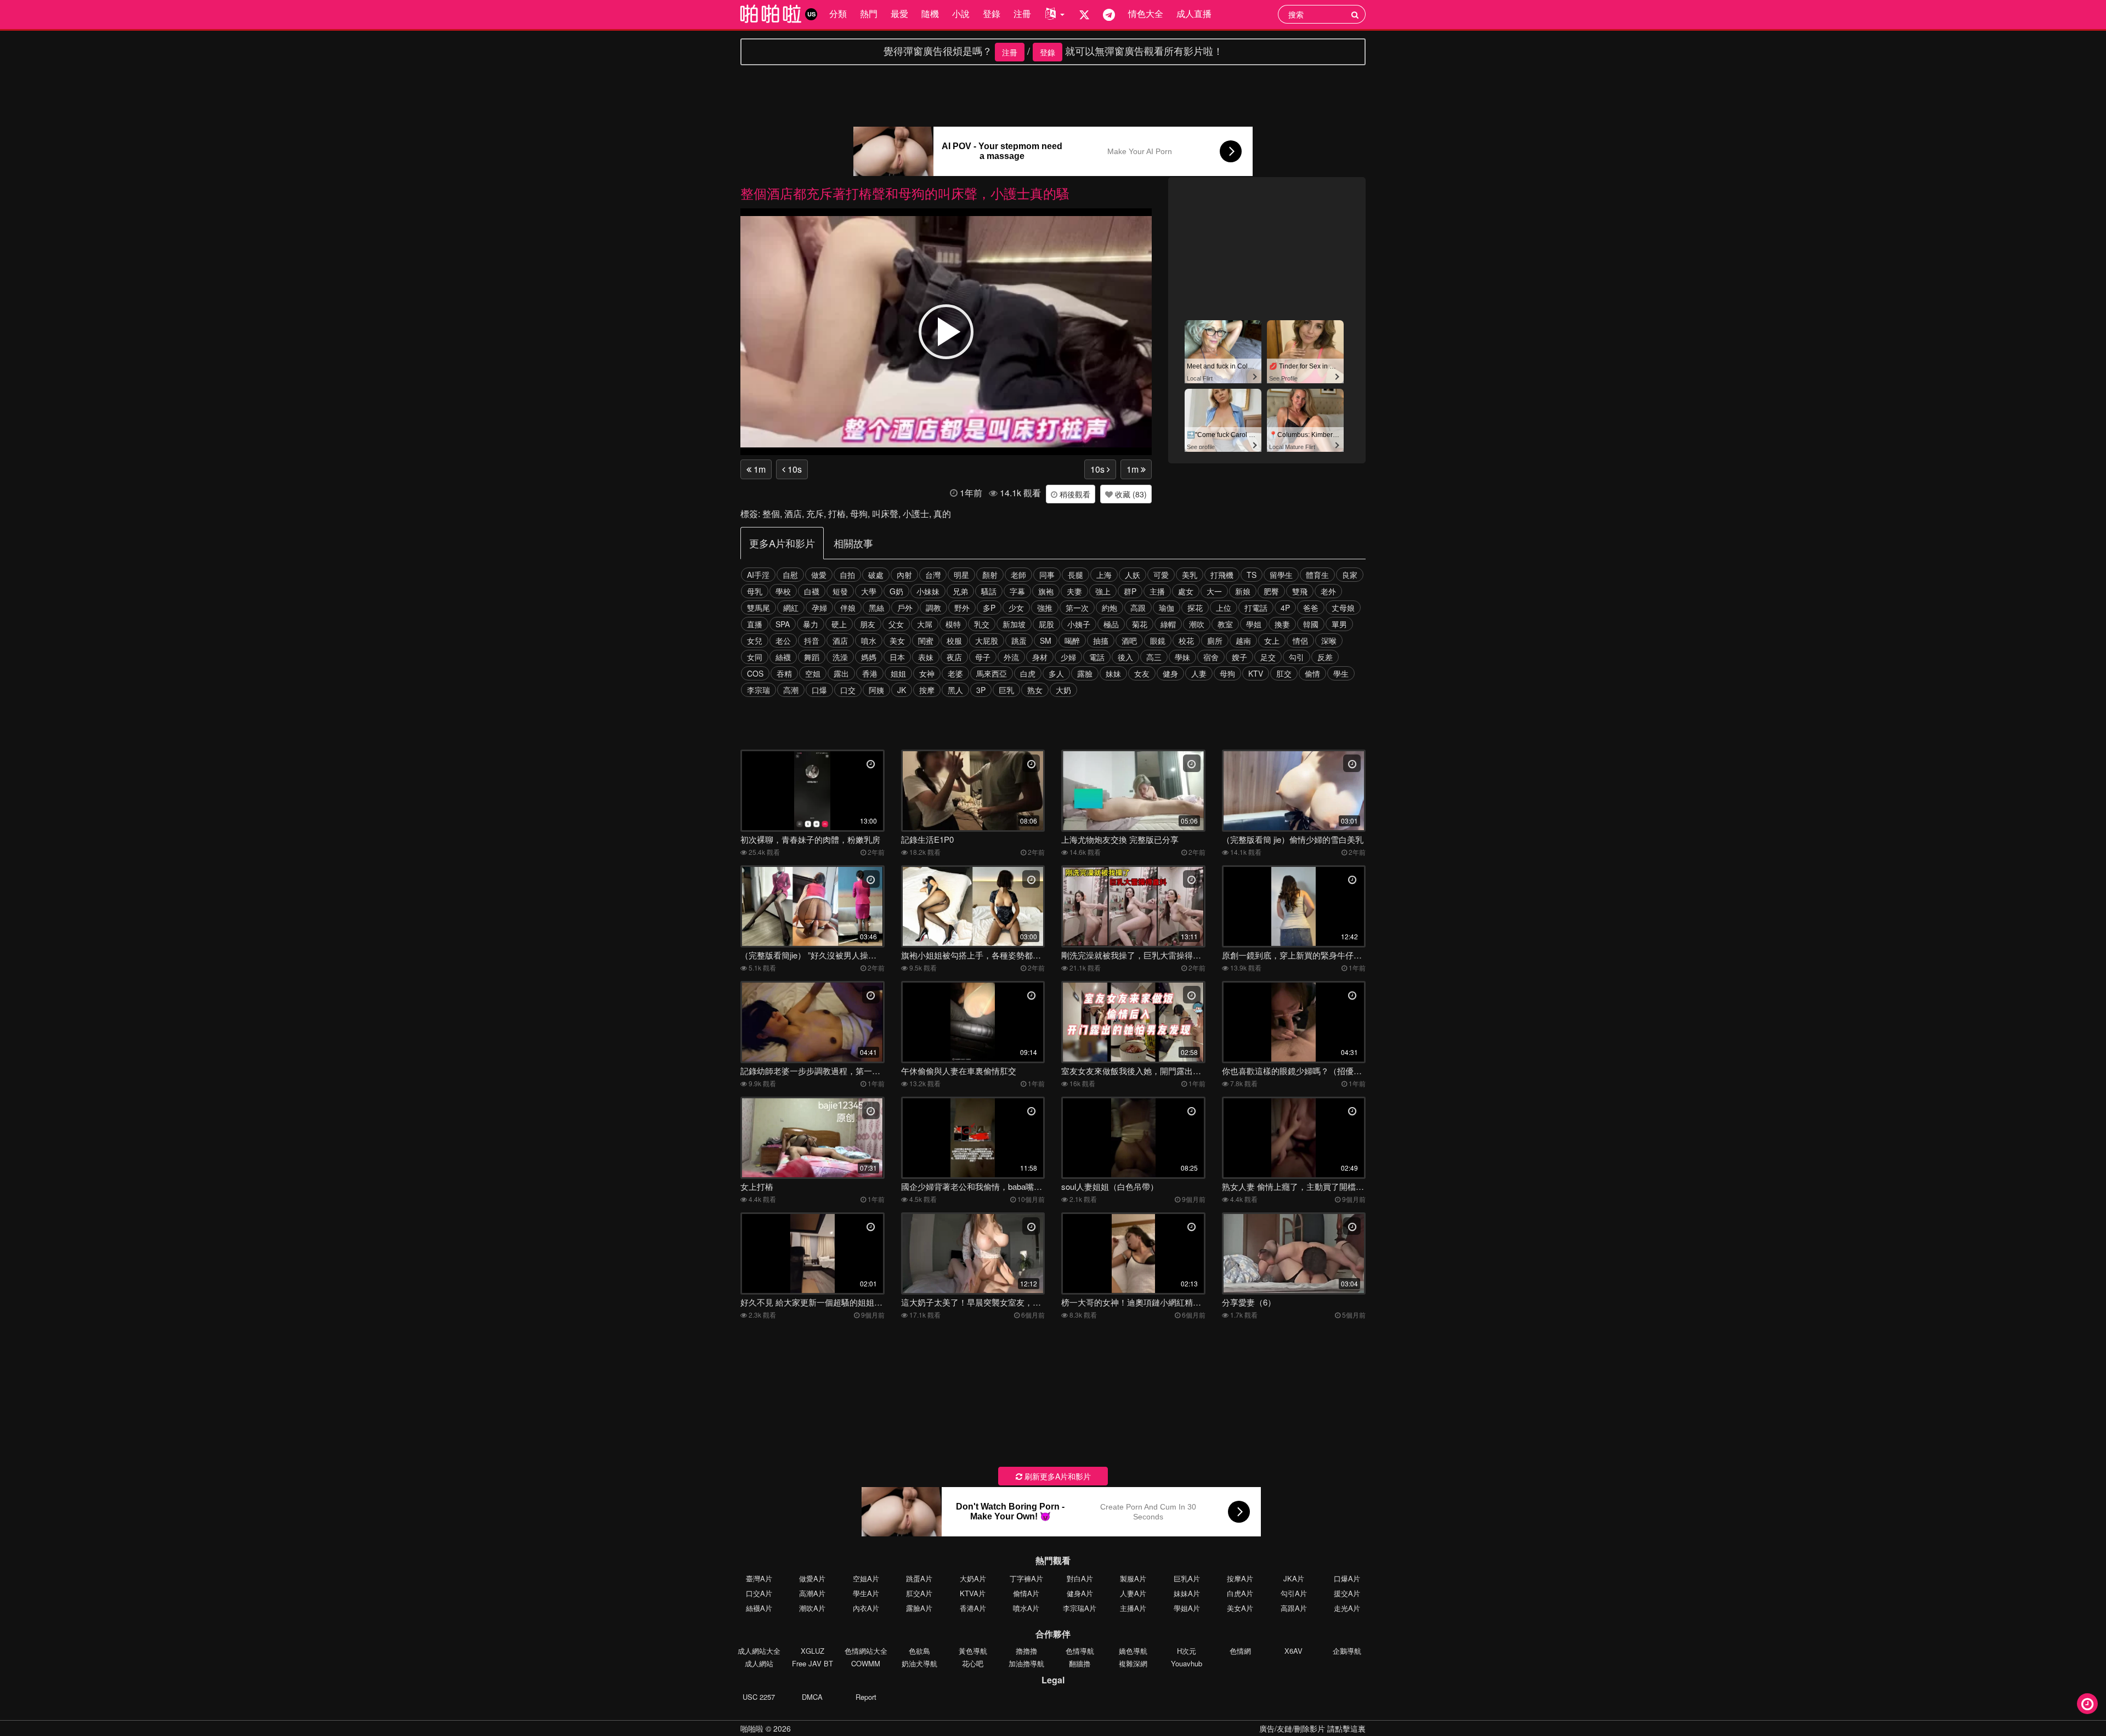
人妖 (1133, 575)
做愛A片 (812, 1578)
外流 (1011, 657)
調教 (933, 608)
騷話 (989, 591)
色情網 (1240, 1651)
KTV (1256, 673)
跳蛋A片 (919, 1578)
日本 (897, 657)
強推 (1045, 608)
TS (1252, 575)
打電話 (1256, 608)
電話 (1097, 657)
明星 (961, 575)
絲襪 (783, 657)
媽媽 (869, 657)
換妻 (1282, 624)
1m (758, 469)
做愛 (819, 575)
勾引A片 (1294, 1593)
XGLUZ (813, 1651)
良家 (1350, 575)
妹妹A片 (1187, 1593)
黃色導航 (973, 1651)
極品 (1111, 624)
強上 (1103, 591)
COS (755, 673)
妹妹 (1113, 673)
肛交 (1284, 673)
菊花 (1140, 624)
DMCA (812, 1697)
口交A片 (759, 1593)
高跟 (1138, 608)
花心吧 (973, 1663)
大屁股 (987, 640)
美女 (897, 640)
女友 (1142, 673)
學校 (783, 591)
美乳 (1190, 575)
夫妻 (1074, 591)
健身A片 (1080, 1593)
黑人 (955, 690)
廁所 (1215, 640)
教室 (1225, 624)
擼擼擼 (1026, 1651)
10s (794, 469)
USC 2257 (759, 1697)
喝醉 (1072, 640)
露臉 (1085, 673)
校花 (1186, 640)
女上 (1272, 640)
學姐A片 (1187, 1608)
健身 (1170, 673)
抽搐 (1101, 640)
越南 (1243, 640)
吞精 (784, 673)
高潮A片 (812, 1593)
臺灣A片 (759, 1578)
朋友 (868, 624)
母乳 (755, 591)
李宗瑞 (758, 690)
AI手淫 (758, 575)
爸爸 (1311, 608)
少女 (1016, 608)
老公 (783, 640)
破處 (876, 575)
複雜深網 (1133, 1663)
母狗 (859, 514)
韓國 (1311, 624)
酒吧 (1129, 640)
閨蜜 (926, 640)
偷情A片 (1026, 1593)
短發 (840, 591)
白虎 (1028, 673)
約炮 (1109, 608)
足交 (1268, 657)
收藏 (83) (1130, 494)
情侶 (1300, 640)
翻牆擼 (1080, 1663)
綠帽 (1168, 624)
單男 (1339, 624)
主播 (1157, 591)
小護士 (916, 514)
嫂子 (1239, 657)
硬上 (839, 624)
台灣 (933, 575)
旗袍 (1046, 591)
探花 (1195, 608)
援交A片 (1347, 1593)
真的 (942, 514)
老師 (1018, 575)
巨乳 (1006, 690)
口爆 (819, 690)
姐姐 (898, 673)
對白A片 (1080, 1578)
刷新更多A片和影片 (1057, 1476)
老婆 (955, 673)
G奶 (896, 591)
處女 (1186, 591)
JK (902, 690)
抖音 (812, 640)
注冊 (1022, 13)
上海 (1104, 575)
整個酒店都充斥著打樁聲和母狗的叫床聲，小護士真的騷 (905, 193)
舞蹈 (812, 657)
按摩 (927, 690)
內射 (904, 575)
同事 (1047, 575)
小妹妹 (928, 591)
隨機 (930, 13)
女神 (927, 673)
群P (1130, 591)
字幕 (1017, 591)
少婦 (1068, 657)
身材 (1040, 657)
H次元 (1187, 1651)
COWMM (866, 1663)
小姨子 (1079, 624)
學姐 (1254, 624)
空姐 (813, 673)
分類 (838, 13)
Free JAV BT (813, 1663)
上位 (1224, 608)
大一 (1214, 591)
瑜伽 (1167, 608)
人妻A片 (1133, 1593)
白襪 (812, 591)
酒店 (793, 514)
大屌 (925, 624)
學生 (1341, 673)
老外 (1328, 591)
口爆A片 (1347, 1578)
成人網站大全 (759, 1651)
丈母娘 (1343, 608)
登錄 (992, 13)
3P (981, 690)
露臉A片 (919, 1608)
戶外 (905, 608)
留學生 (1281, 575)
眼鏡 (1158, 640)
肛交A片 (919, 1593)
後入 (1125, 657)
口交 (848, 690)
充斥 (815, 514)
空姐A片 (866, 1578)
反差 (1325, 657)
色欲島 (919, 1651)
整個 (771, 514)
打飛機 (1222, 575)
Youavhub (1187, 1663)
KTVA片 (973, 1593)
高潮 (791, 690)
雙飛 (1300, 591)
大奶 (1063, 690)
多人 (1056, 673)
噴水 (869, 640)
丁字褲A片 (1026, 1578)
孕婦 (819, 608)
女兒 (755, 640)
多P (989, 608)
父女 (896, 624)
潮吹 (1197, 624)
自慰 (790, 575)
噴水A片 (1026, 1608)
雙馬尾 (758, 608)
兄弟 (960, 591)
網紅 (791, 608)
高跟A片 (1294, 1608)
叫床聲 (885, 514)
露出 (841, 673)
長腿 (1075, 575)
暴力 (811, 624)
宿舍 (1211, 657)
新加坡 (1014, 624)
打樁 (837, 514)
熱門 (869, 13)
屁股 (1046, 624)
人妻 (1199, 673)
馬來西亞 (992, 673)
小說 (961, 13)
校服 (954, 640)
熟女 (1035, 690)
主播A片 (1133, 1608)
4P (1285, 608)
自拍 (847, 575)
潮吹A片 (812, 1608)
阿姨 (876, 690)
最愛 (899, 13)
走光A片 (1347, 1608)
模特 (953, 624)
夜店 (954, 657)
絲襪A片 (759, 1608)
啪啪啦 (752, 1728)
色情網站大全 (866, 1651)
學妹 (1182, 657)
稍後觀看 (1074, 494)
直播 (755, 624)
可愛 (1161, 575)
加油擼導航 (1026, 1663)
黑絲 (876, 608)
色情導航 (1080, 1651)
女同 (755, 657)
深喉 (1329, 640)
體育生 (1317, 575)
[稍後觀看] (2087, 1704)
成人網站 (759, 1663)
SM (1046, 640)
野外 (962, 608)
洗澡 (840, 657)
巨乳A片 (1187, 1578)
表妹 (926, 657)
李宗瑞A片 (1080, 1608)
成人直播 (1194, 13)
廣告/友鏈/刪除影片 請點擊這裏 (1312, 1728)
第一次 (1077, 608)
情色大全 (1146, 13)
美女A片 (1240, 1608)
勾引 (1297, 657)
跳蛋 (1019, 640)
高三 (1154, 657)
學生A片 (866, 1593)
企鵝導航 (1347, 1651)
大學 (869, 591)
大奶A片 (973, 1578)
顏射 (990, 575)
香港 (870, 673)
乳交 (982, 624)
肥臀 (1271, 591)
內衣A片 (866, 1608)
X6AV (1293, 1651)
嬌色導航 (1133, 1651)
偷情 (1312, 673)
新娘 (1243, 591)
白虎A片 (1240, 1593)
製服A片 (1133, 1578)
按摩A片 (1240, 1578)
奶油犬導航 (919, 1663)
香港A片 (973, 1608)
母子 (983, 657)
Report (866, 1697)
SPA (783, 624)
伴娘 (848, 608)
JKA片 (1294, 1578)
